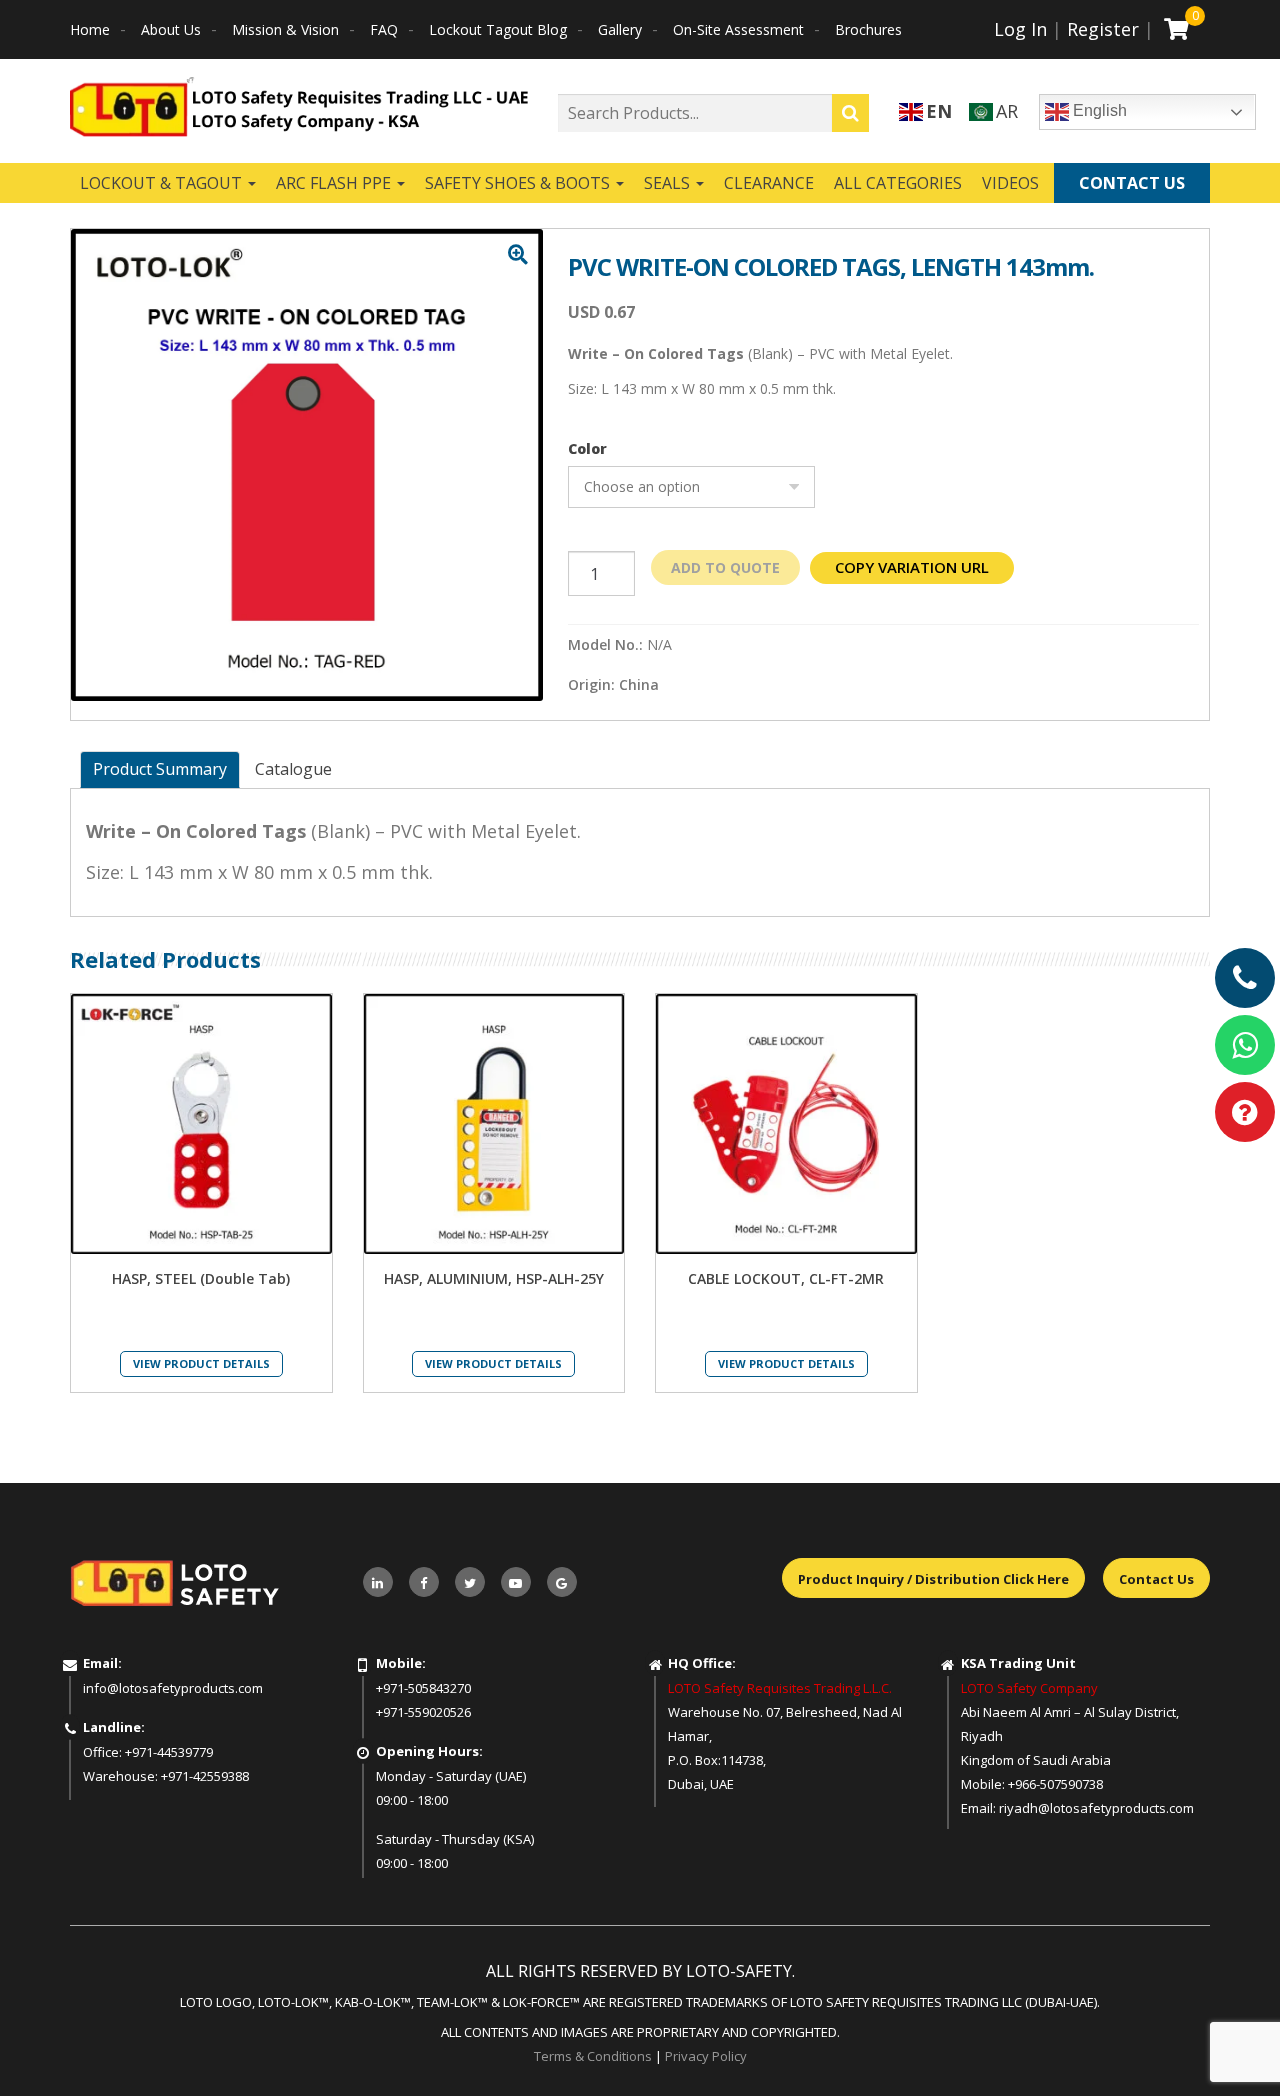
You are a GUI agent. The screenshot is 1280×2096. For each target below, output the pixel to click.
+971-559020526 (423, 1712)
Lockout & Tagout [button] (163, 183)
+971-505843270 (423, 1688)
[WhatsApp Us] (1245, 1045)
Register (1103, 29)
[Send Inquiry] (1245, 1112)
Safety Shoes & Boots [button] (519, 183)
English (1098, 110)
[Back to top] (1224, 2040)
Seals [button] (669, 183)
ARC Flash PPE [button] (335, 183)
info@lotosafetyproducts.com (173, 1688)
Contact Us (1156, 1579)
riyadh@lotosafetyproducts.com (1096, 1808)
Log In (1020, 29)
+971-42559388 (205, 1776)
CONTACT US (1132, 183)
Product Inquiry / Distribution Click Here (933, 1579)
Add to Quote (725, 567)
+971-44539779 (169, 1752)
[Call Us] (1245, 978)
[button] (518, 255)
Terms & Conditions (593, 2056)
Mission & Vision (285, 29)
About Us (171, 29)
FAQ (384, 29)
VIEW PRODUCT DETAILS (201, 1363)
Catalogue (293, 769)
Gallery (620, 29)
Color (587, 449)
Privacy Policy (706, 2056)
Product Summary (160, 769)
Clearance (769, 183)
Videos (1010, 183)
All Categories (898, 183)
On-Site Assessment (738, 29)
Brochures (868, 29)
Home (90, 29)
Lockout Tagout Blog (498, 29)
